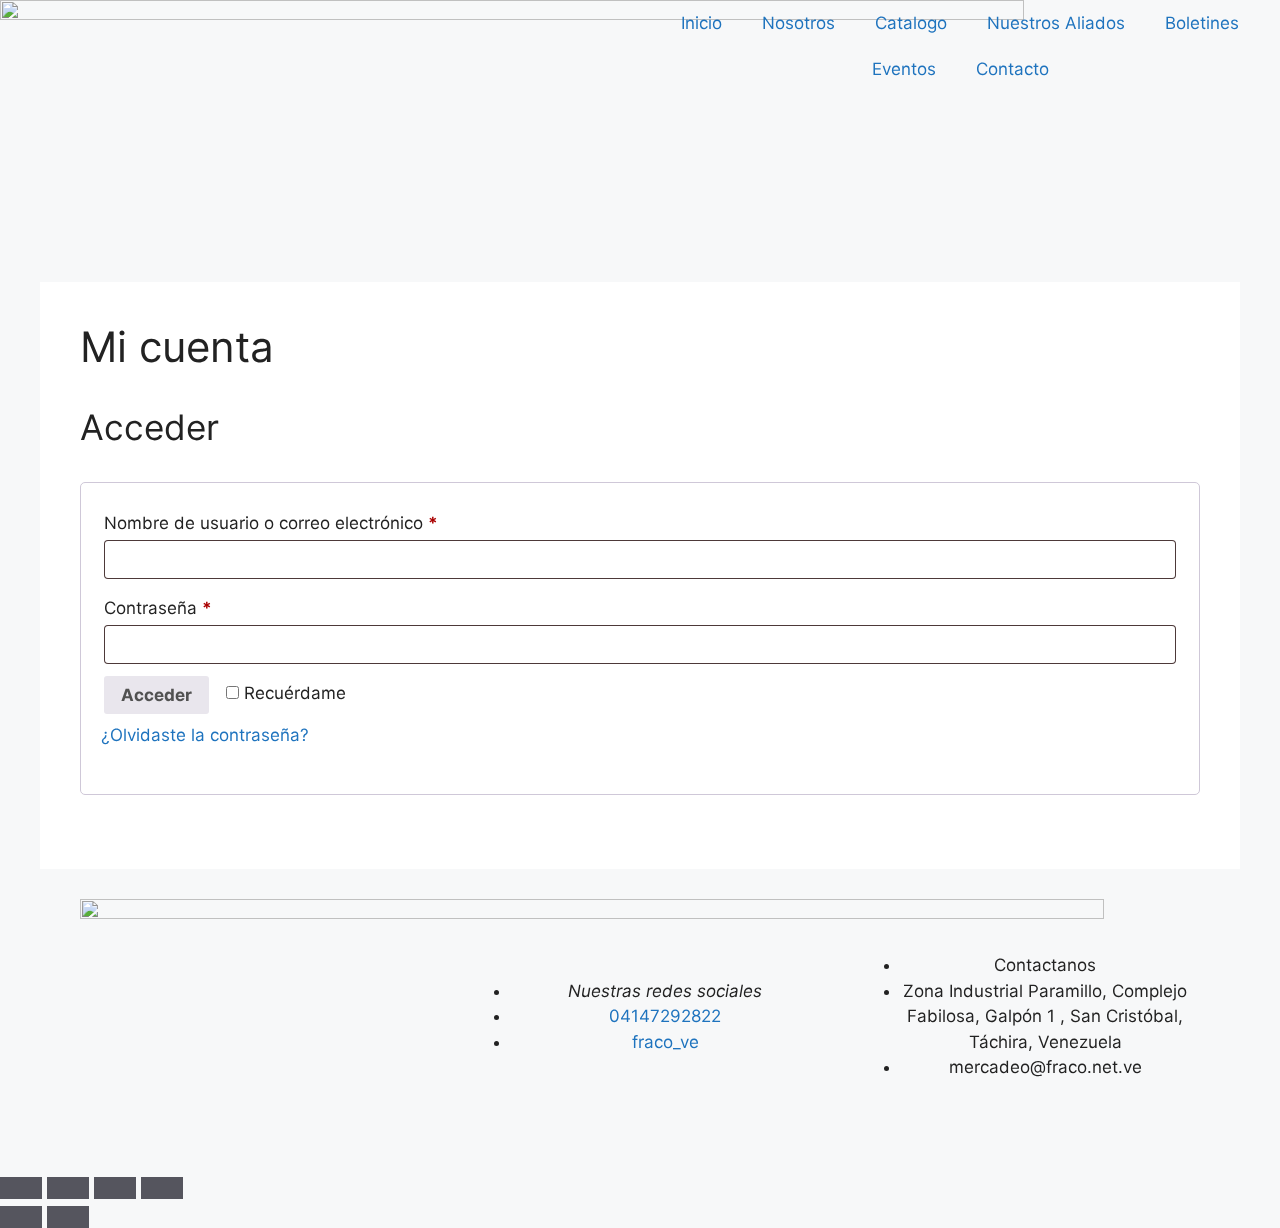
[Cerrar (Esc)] (162, 1188)
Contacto (1012, 69)
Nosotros (798, 23)
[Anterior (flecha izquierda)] (21, 1217)
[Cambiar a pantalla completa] (68, 1188)
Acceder (156, 695)
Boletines (1202, 23)
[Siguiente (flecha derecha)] (68, 1217)
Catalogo (911, 23)
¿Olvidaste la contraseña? (205, 735)
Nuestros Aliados (1056, 23)
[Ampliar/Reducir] (21, 1188)
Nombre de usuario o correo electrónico (314, 519)
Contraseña (201, 604)
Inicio (701, 23)
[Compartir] (115, 1188)
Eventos (904, 69)
